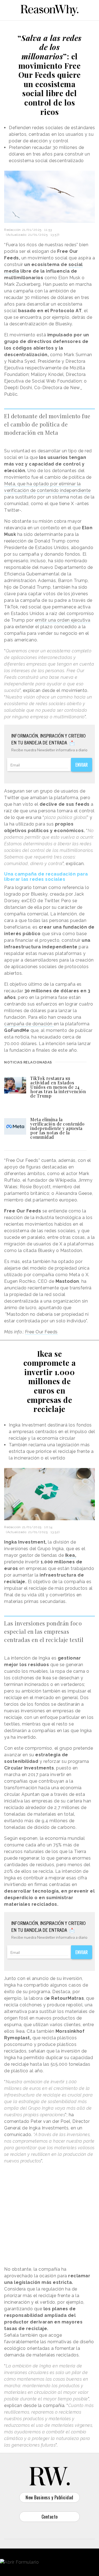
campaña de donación (29, 1024)
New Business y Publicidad (50, 2497)
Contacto (50, 2517)
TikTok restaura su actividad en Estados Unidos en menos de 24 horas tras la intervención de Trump (58, 1087)
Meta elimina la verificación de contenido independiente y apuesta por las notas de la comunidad (57, 1128)
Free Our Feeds (41, 1332)
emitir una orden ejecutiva (63, 620)
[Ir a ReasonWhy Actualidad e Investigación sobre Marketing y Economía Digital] (50, 9)
